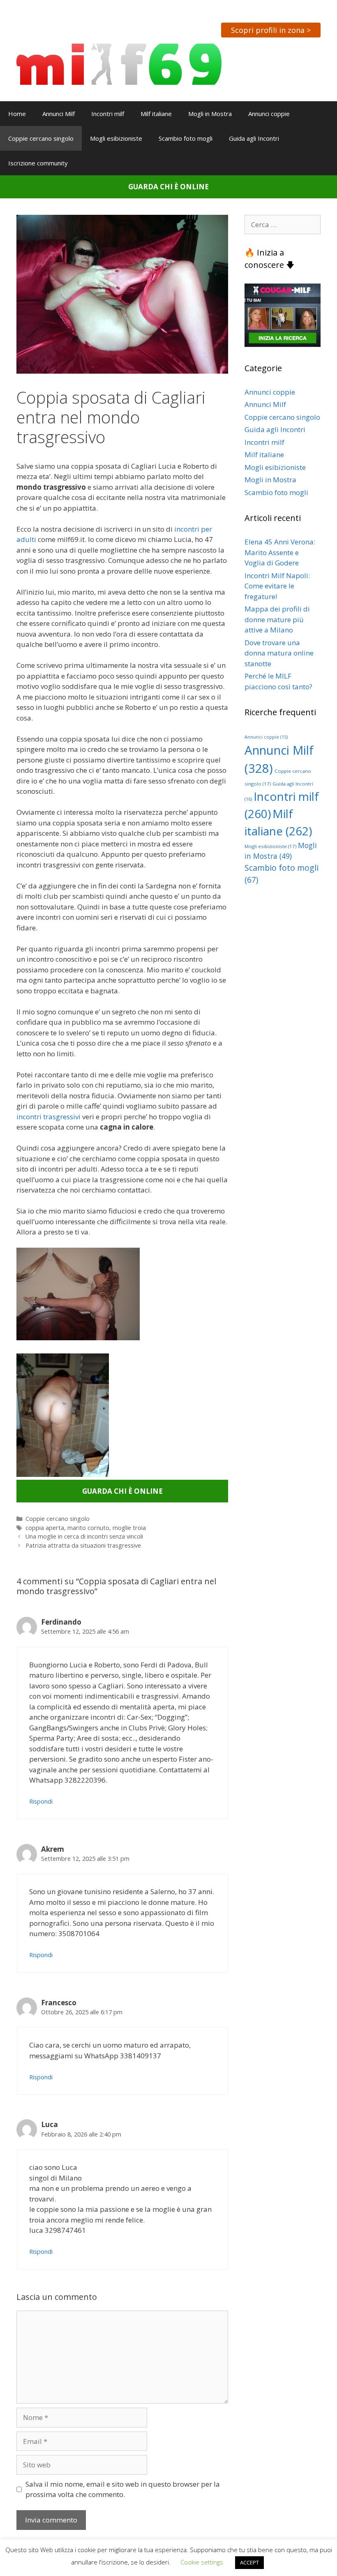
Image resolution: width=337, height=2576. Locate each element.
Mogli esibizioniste (116, 138)
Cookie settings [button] (202, 2562)
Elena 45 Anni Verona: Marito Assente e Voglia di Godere (280, 552)
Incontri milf (108, 114)
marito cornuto (88, 1528)
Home (17, 114)
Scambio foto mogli (186, 138)
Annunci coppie (269, 114)
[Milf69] (119, 64)
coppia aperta (45, 1528)
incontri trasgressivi (49, 1117)
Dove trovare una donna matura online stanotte (279, 653)
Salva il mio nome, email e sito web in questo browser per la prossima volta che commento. (123, 2489)
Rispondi (41, 1801)
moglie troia (129, 1528)
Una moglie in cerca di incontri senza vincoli (84, 1536)
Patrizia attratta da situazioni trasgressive (83, 1545)
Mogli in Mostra (210, 114)
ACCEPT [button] (249, 2562)
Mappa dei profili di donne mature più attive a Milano (277, 619)
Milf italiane (156, 114)
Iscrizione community (38, 163)
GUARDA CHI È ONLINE (168, 187)
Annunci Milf (59, 114)
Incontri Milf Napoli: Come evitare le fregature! (277, 586)
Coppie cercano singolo (41, 138)
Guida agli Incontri (254, 138)
